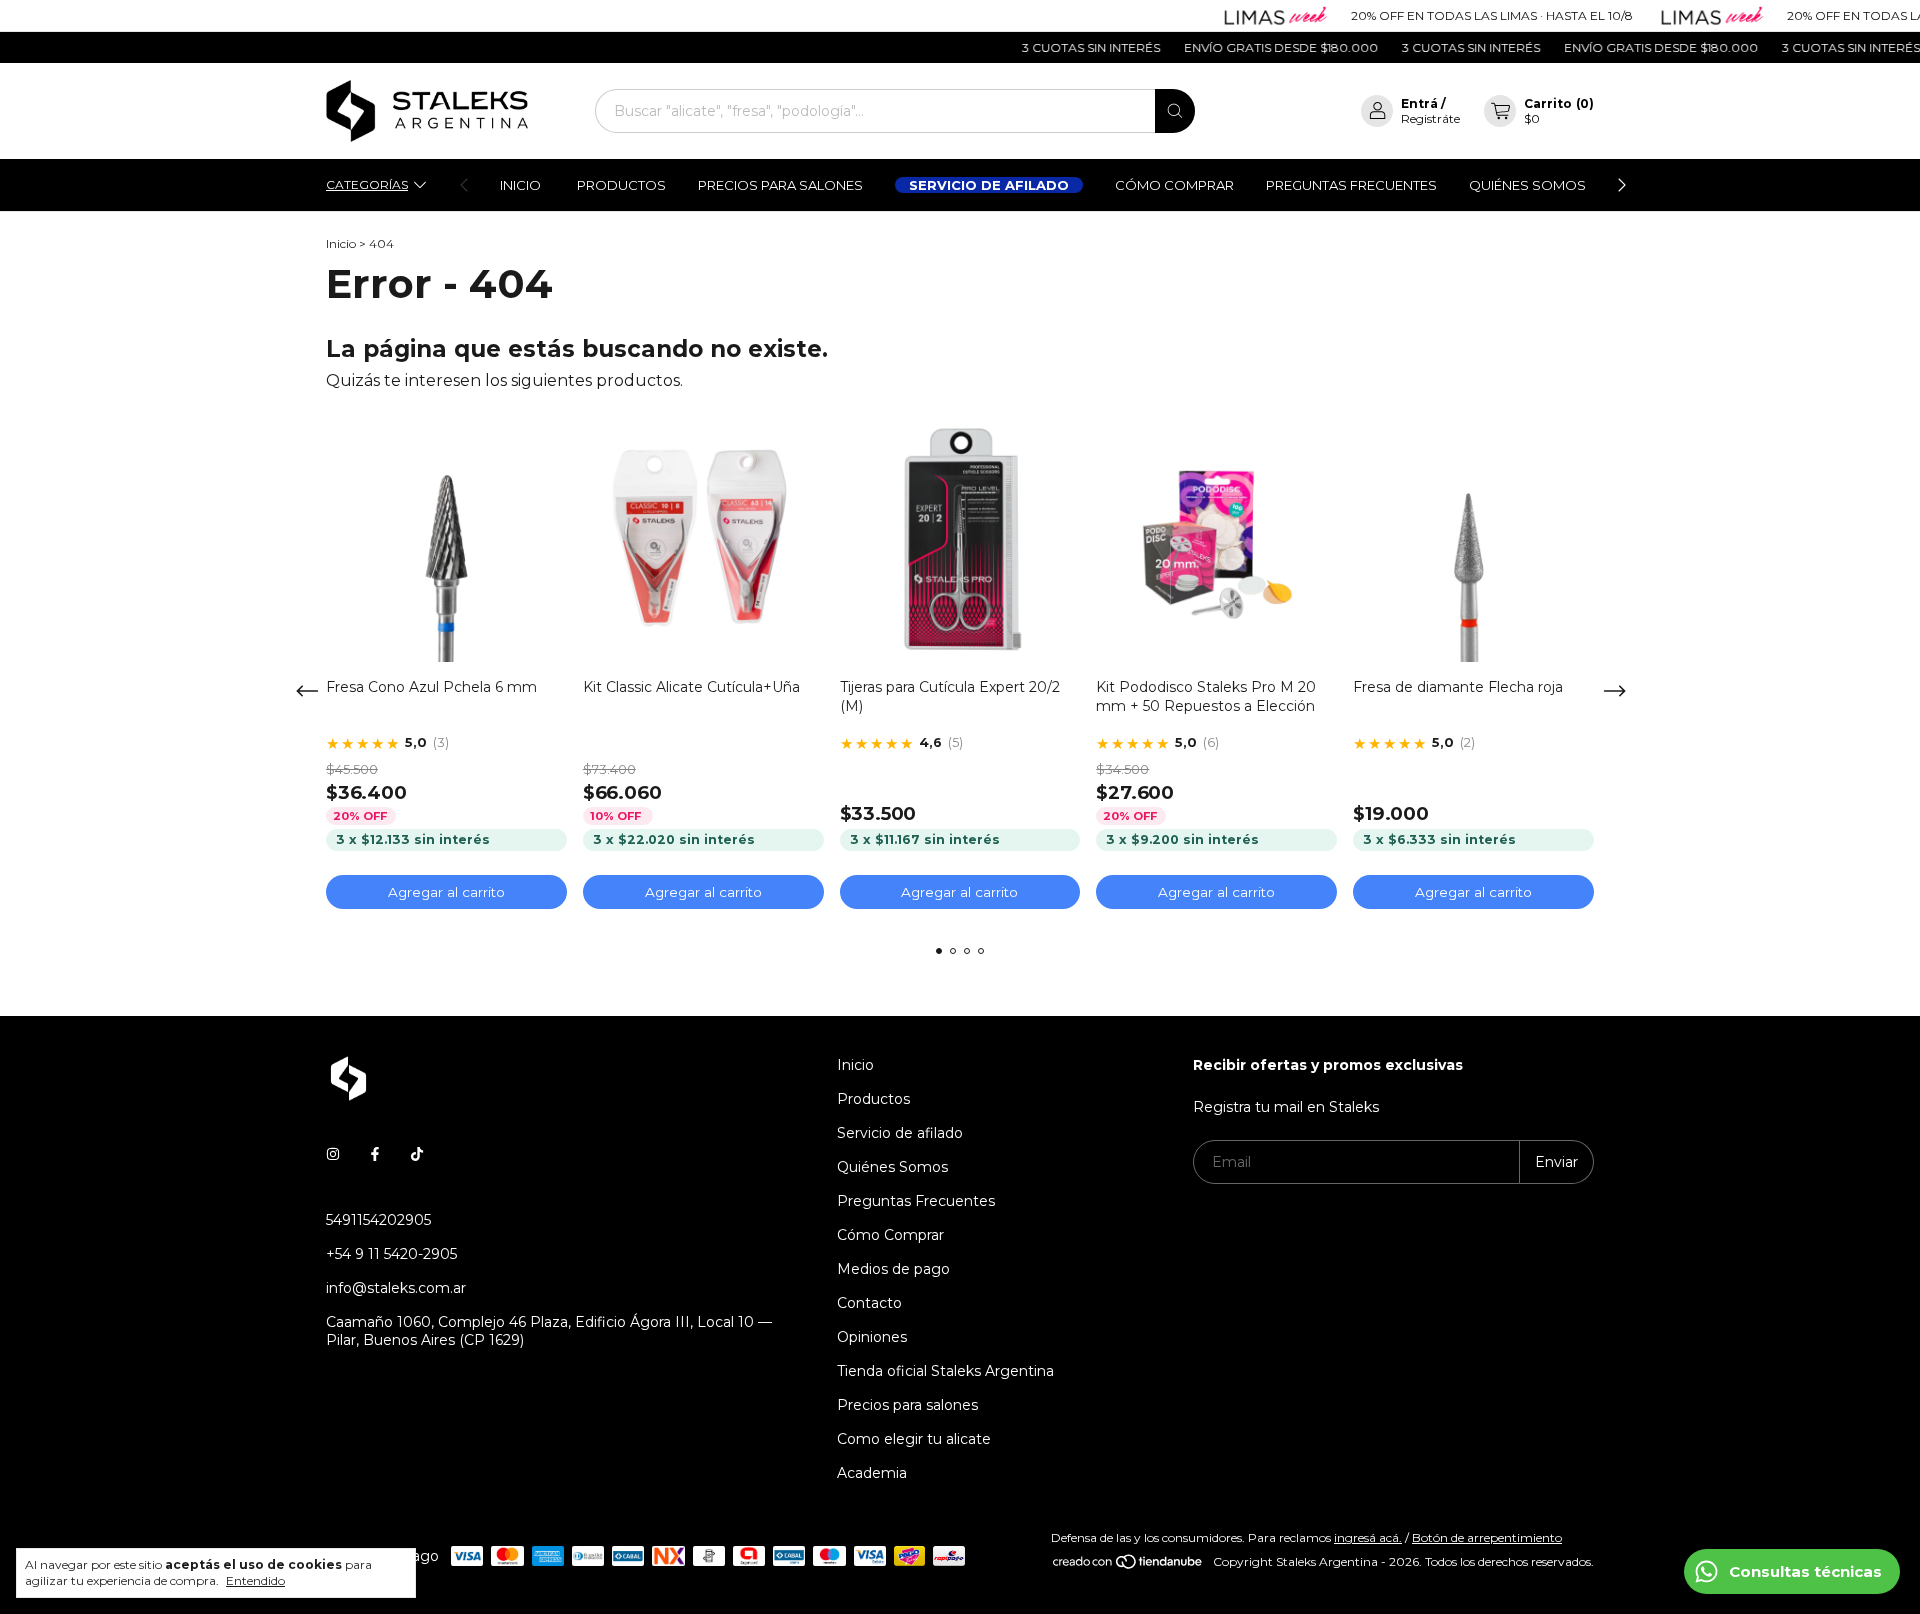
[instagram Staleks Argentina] (333, 1154)
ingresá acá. (1368, 1537)
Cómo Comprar (1174, 185)
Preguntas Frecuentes (1351, 185)
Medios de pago (893, 1269)
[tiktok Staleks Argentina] (417, 1154)
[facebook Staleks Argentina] (375, 1154)
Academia (872, 1473)
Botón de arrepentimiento (1487, 1537)
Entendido (255, 1580)
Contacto (869, 1303)
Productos (621, 185)
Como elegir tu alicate (914, 1439)
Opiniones (872, 1337)
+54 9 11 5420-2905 (391, 1254)
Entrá (1419, 103)
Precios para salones (780, 185)
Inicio (520, 185)
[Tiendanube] (1128, 1566)
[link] (442, 743)
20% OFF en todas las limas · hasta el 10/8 (1461, 15)
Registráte (1430, 118)
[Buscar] (1175, 111)
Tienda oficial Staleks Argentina (945, 1371)
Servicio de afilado (989, 185)
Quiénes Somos (1527, 185)
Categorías (367, 184)
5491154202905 (378, 1220)
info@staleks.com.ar (396, 1288)
